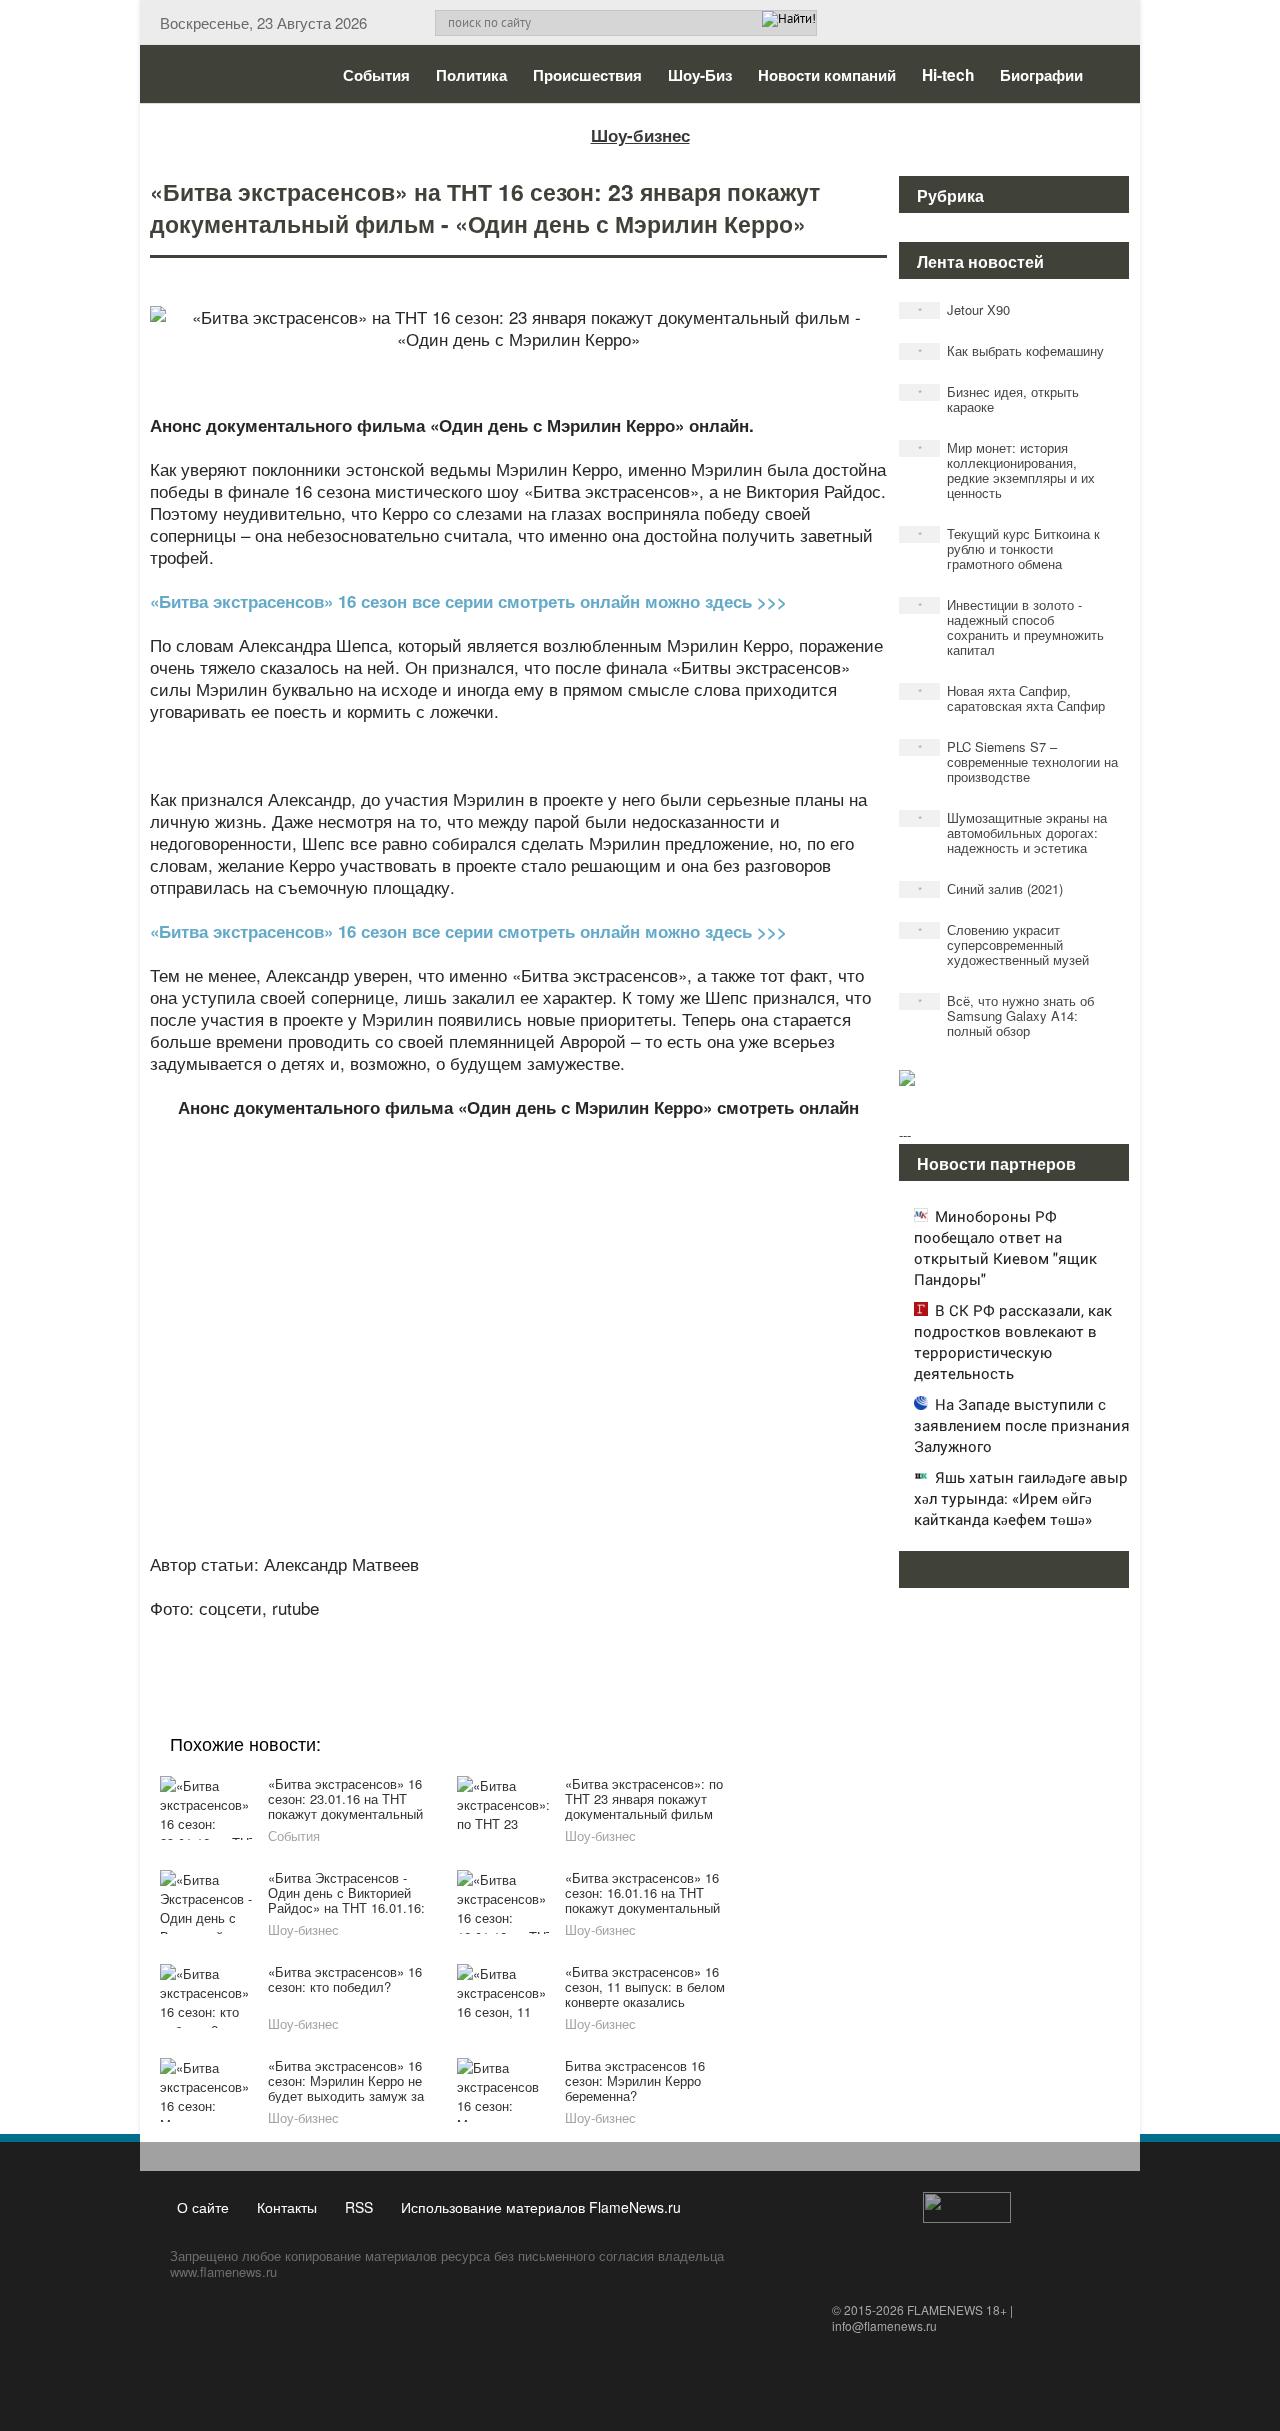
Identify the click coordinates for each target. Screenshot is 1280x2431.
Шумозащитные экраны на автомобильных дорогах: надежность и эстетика (1013, 832)
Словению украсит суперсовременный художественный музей (1004, 944)
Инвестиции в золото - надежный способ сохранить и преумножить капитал (1011, 627)
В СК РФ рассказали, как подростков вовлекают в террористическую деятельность (1013, 1341)
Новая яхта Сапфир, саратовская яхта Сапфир (1012, 698)
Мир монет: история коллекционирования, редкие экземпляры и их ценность (1007, 470)
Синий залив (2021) (991, 888)
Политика (471, 75)
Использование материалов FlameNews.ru (541, 2207)
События (376, 75)
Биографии (1041, 75)
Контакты (287, 2207)
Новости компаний (827, 75)
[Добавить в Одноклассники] (516, 1635)
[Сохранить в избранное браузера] (630, 1635)
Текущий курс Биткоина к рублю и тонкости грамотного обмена (1009, 548)
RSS (359, 2207)
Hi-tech (948, 75)
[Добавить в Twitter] (554, 1635)
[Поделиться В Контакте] (592, 1635)
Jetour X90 (964, 309)
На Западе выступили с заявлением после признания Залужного (1022, 1425)
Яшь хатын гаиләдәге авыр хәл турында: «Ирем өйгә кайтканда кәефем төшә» (1021, 1498)
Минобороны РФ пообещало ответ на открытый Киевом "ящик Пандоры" (1005, 1247)
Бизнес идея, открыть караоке (999, 399)
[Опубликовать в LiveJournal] (440, 1635)
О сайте (203, 2207)
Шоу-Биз (700, 75)
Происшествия (587, 75)
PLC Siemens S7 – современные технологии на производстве (1018, 761)
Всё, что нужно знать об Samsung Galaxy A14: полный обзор (1006, 1015)
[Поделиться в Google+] (402, 1635)
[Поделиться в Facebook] (364, 1635)
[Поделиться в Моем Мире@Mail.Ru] (478, 1635)
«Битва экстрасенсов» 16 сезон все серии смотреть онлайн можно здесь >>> (468, 601)
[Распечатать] (668, 1635)
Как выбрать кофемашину (1011, 350)
